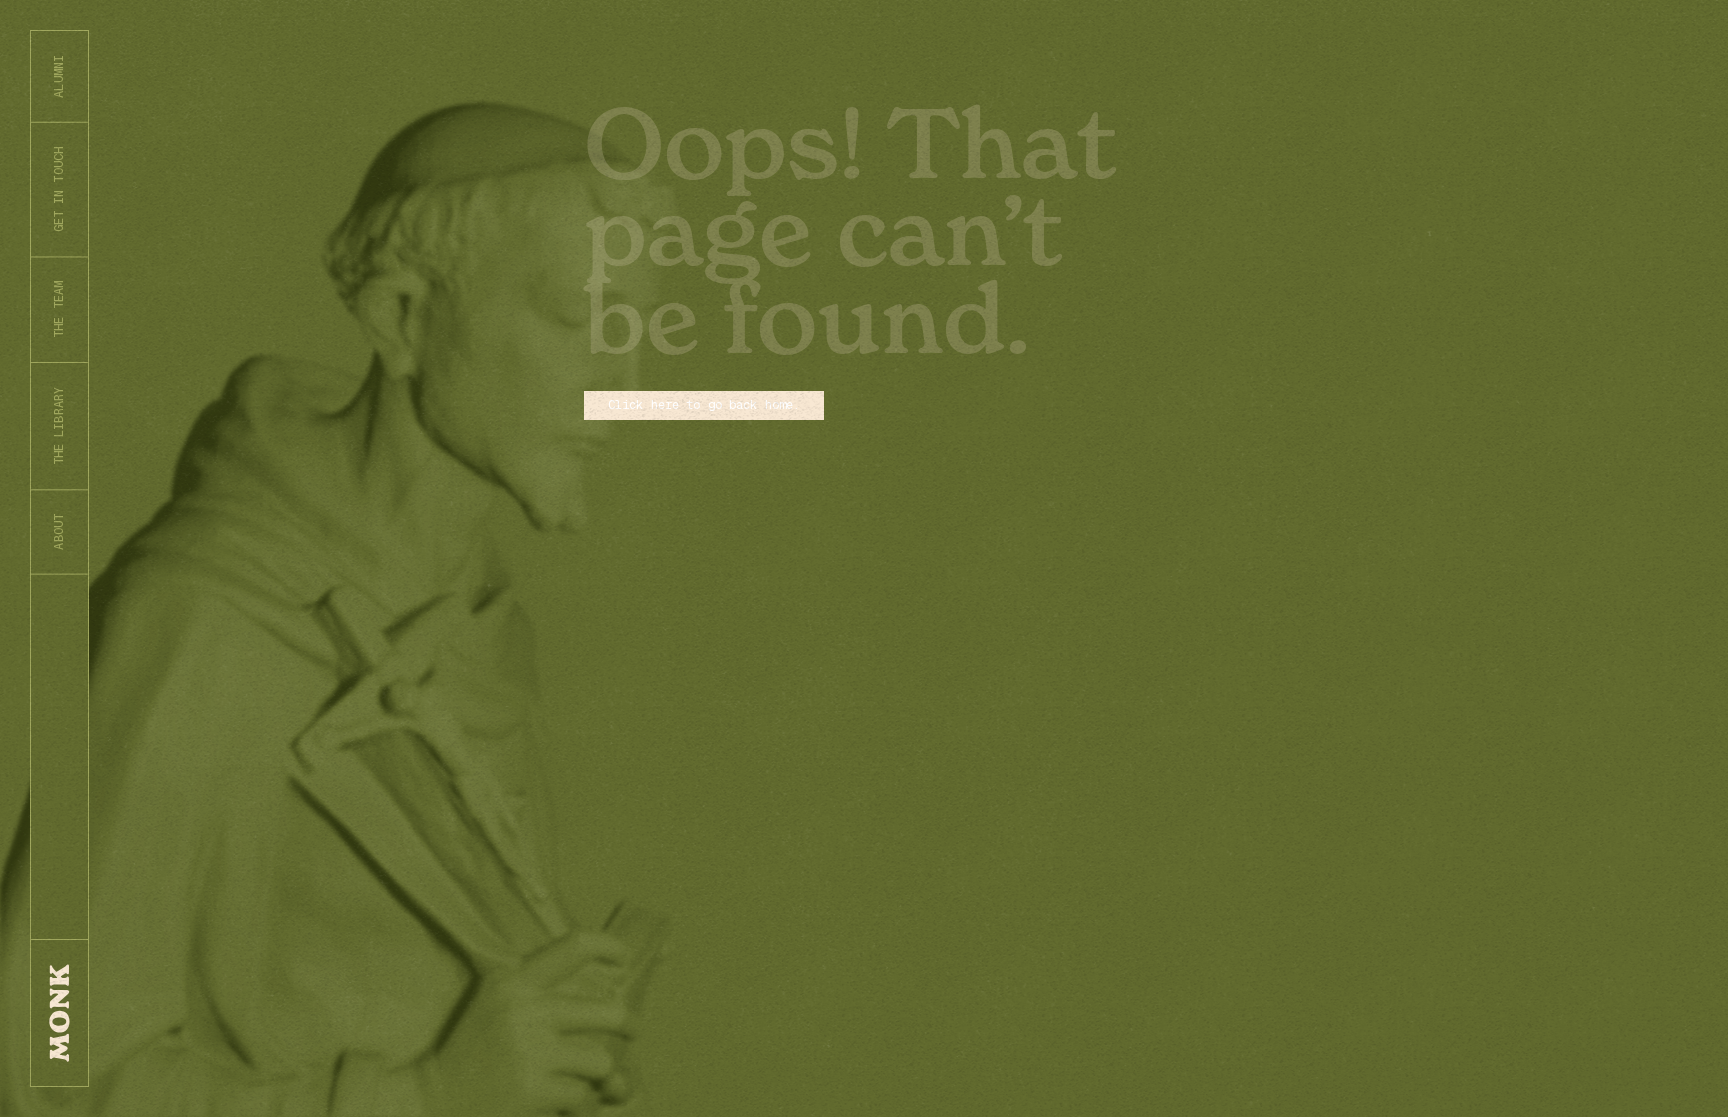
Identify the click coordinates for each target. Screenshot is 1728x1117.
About (59, 532)
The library (59, 426)
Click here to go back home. (704, 405)
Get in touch (59, 189)
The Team (59, 309)
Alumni (59, 76)
